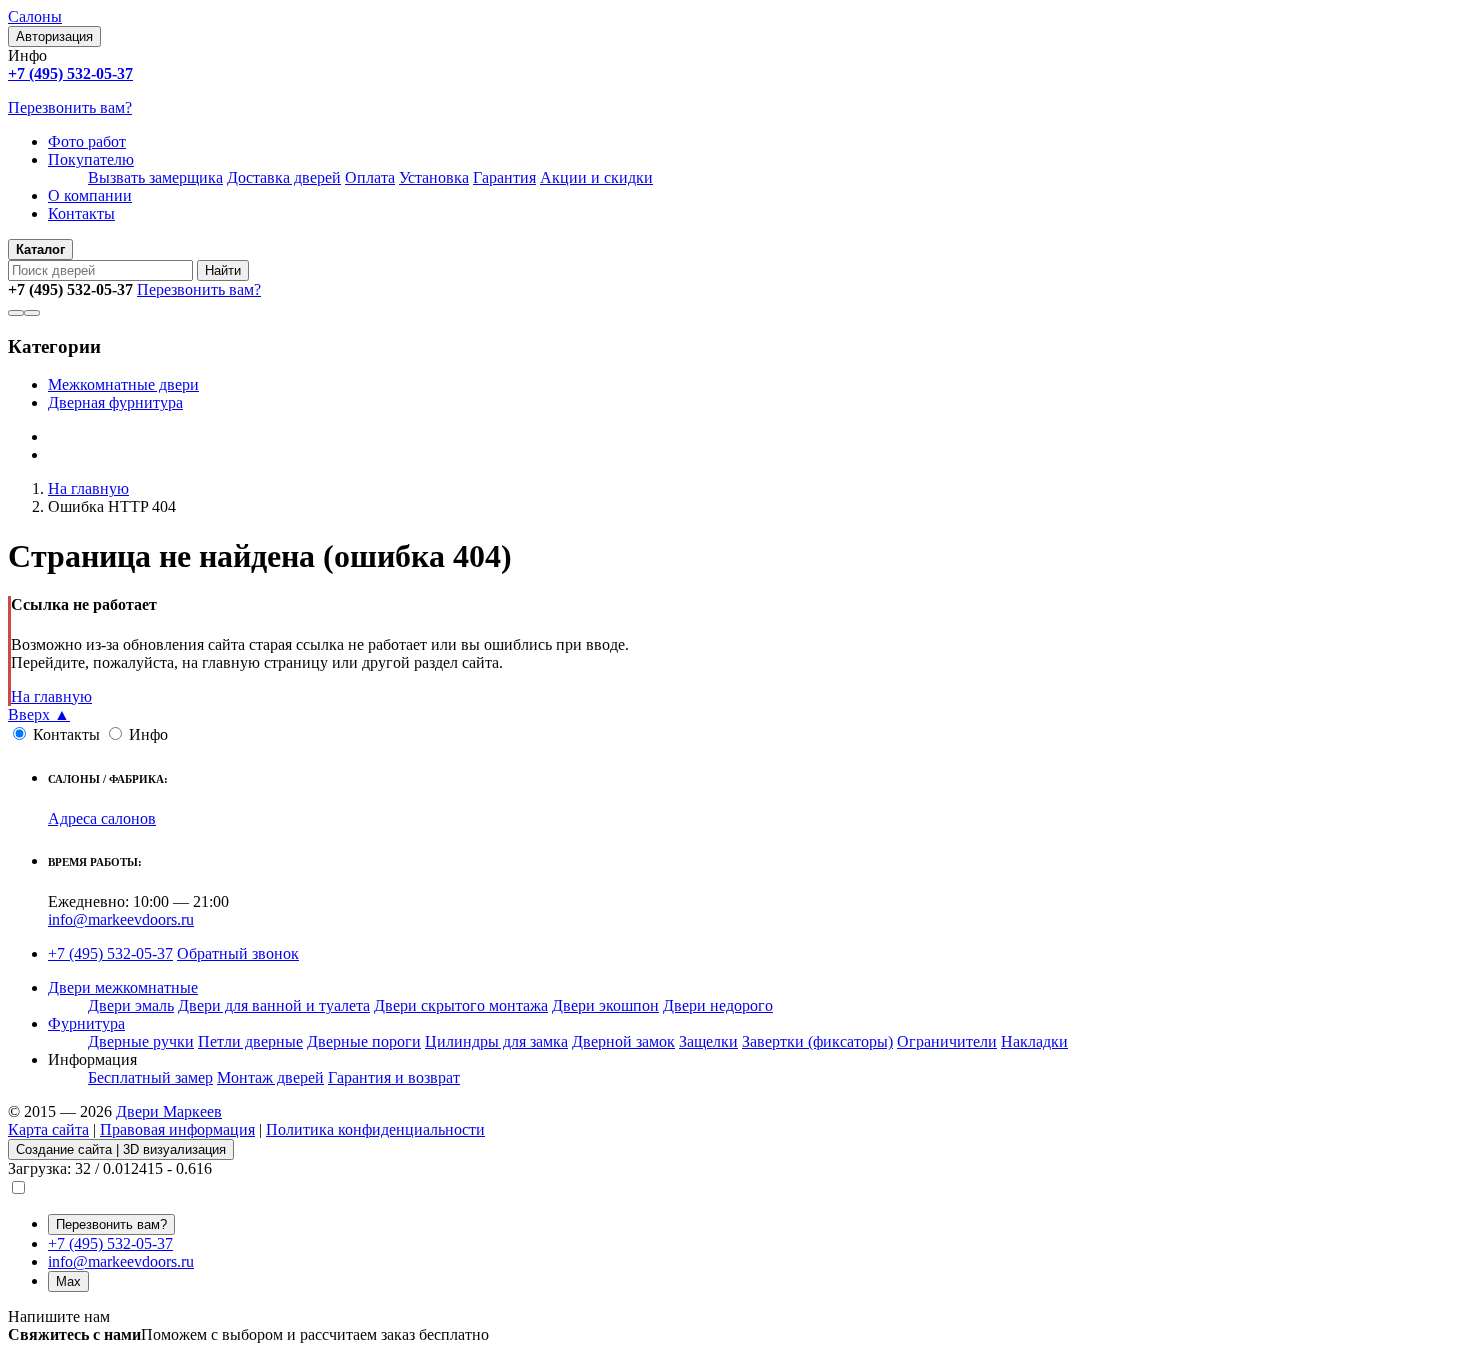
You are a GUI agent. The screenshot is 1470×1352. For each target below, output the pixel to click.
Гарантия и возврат (394, 1077)
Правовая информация (177, 1129)
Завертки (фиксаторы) (817, 1041)
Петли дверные (250, 1041)
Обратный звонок (238, 953)
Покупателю (91, 159)
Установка (434, 177)
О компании (90, 195)
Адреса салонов (102, 818)
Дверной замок (623, 1041)
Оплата (370, 177)
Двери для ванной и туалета (274, 1005)
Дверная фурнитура (115, 402)
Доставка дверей (284, 177)
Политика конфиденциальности (375, 1129)
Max (68, 1281)
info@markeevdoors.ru (121, 919)
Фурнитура (86, 1023)
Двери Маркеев (169, 1111)
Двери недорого (718, 1005)
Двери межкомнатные (123, 987)
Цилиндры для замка (496, 1041)
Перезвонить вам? (70, 107)
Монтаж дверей (270, 1077)
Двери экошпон (605, 1005)
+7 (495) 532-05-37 (110, 953)
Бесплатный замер (150, 1077)
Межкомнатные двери (123, 384)
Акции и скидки (596, 177)
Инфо (148, 734)
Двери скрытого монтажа (461, 1005)
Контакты (81, 213)
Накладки (1034, 1041)
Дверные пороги (364, 1041)
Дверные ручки (141, 1041)
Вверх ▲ (39, 714)
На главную (51, 696)
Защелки (708, 1041)
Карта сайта (48, 1129)
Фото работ (87, 141)
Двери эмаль (131, 1005)
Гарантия (504, 177)
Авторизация (54, 36)
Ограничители (947, 1041)
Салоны (35, 16)
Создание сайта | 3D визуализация (121, 1149)
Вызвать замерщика (155, 177)
